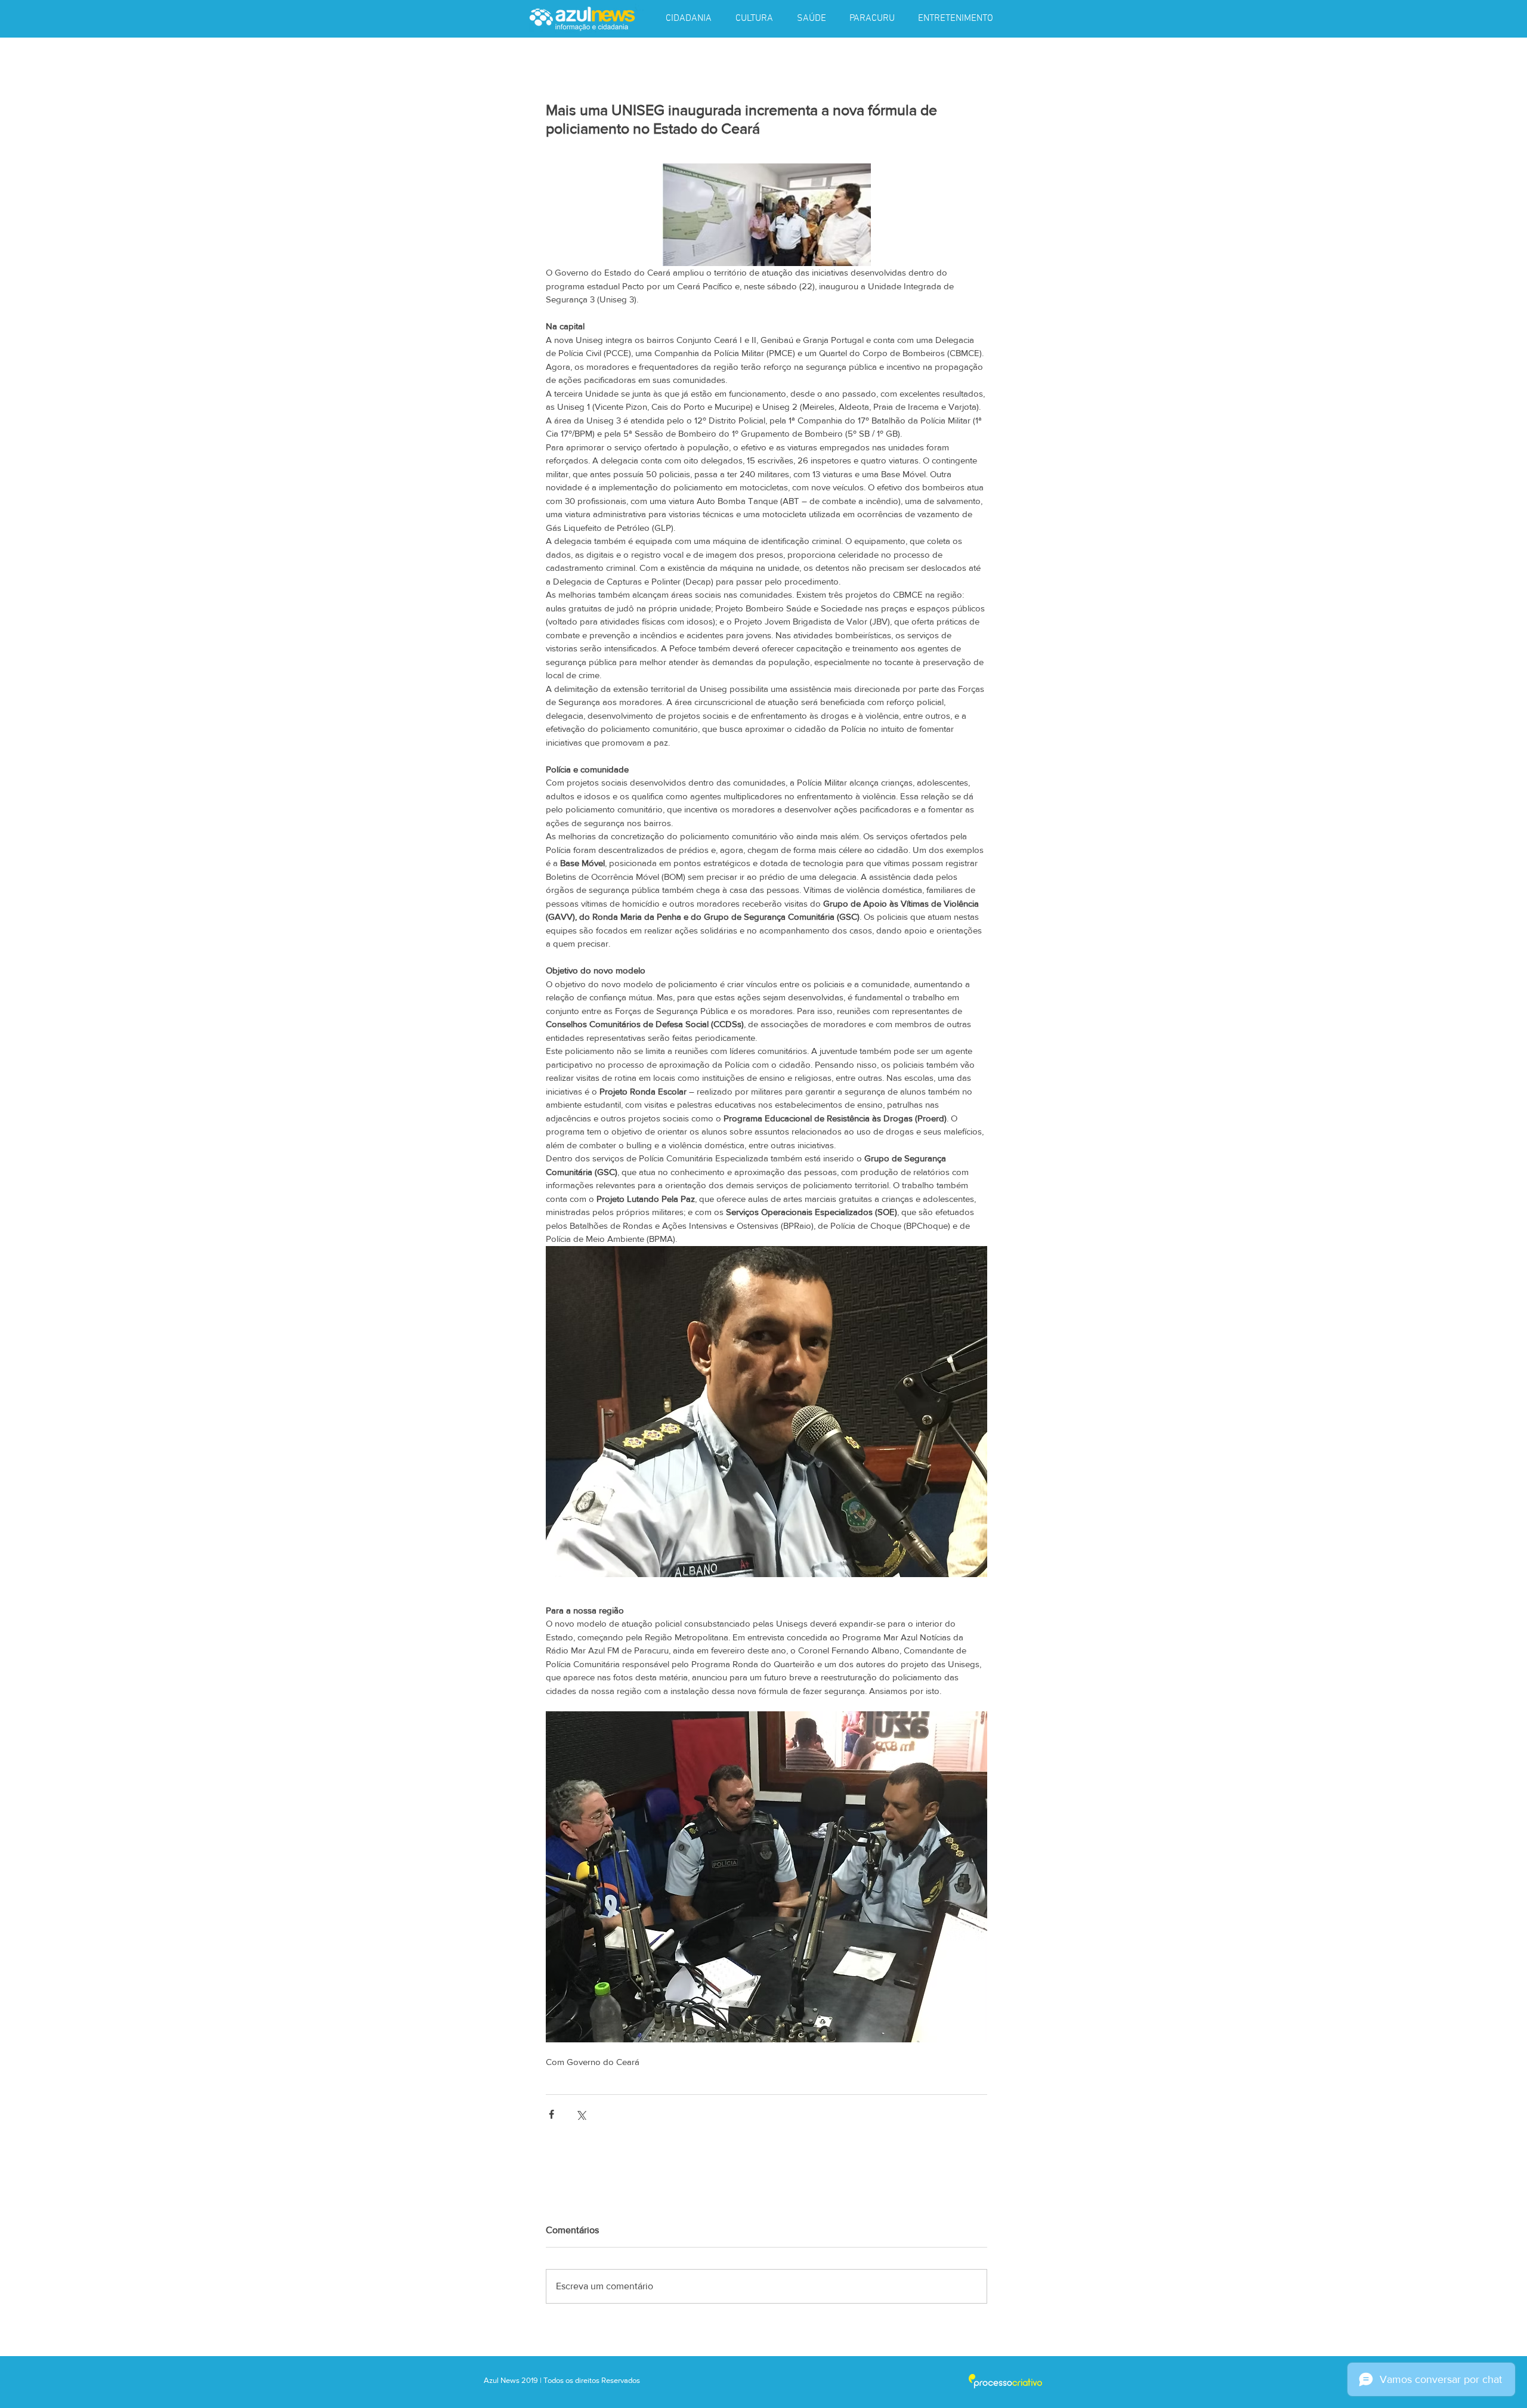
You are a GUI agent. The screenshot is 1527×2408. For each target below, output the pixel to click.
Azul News (502, 2380)
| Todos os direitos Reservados (590, 2380)
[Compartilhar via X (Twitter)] (581, 2114)
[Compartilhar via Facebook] (551, 2114)
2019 (531, 2380)
